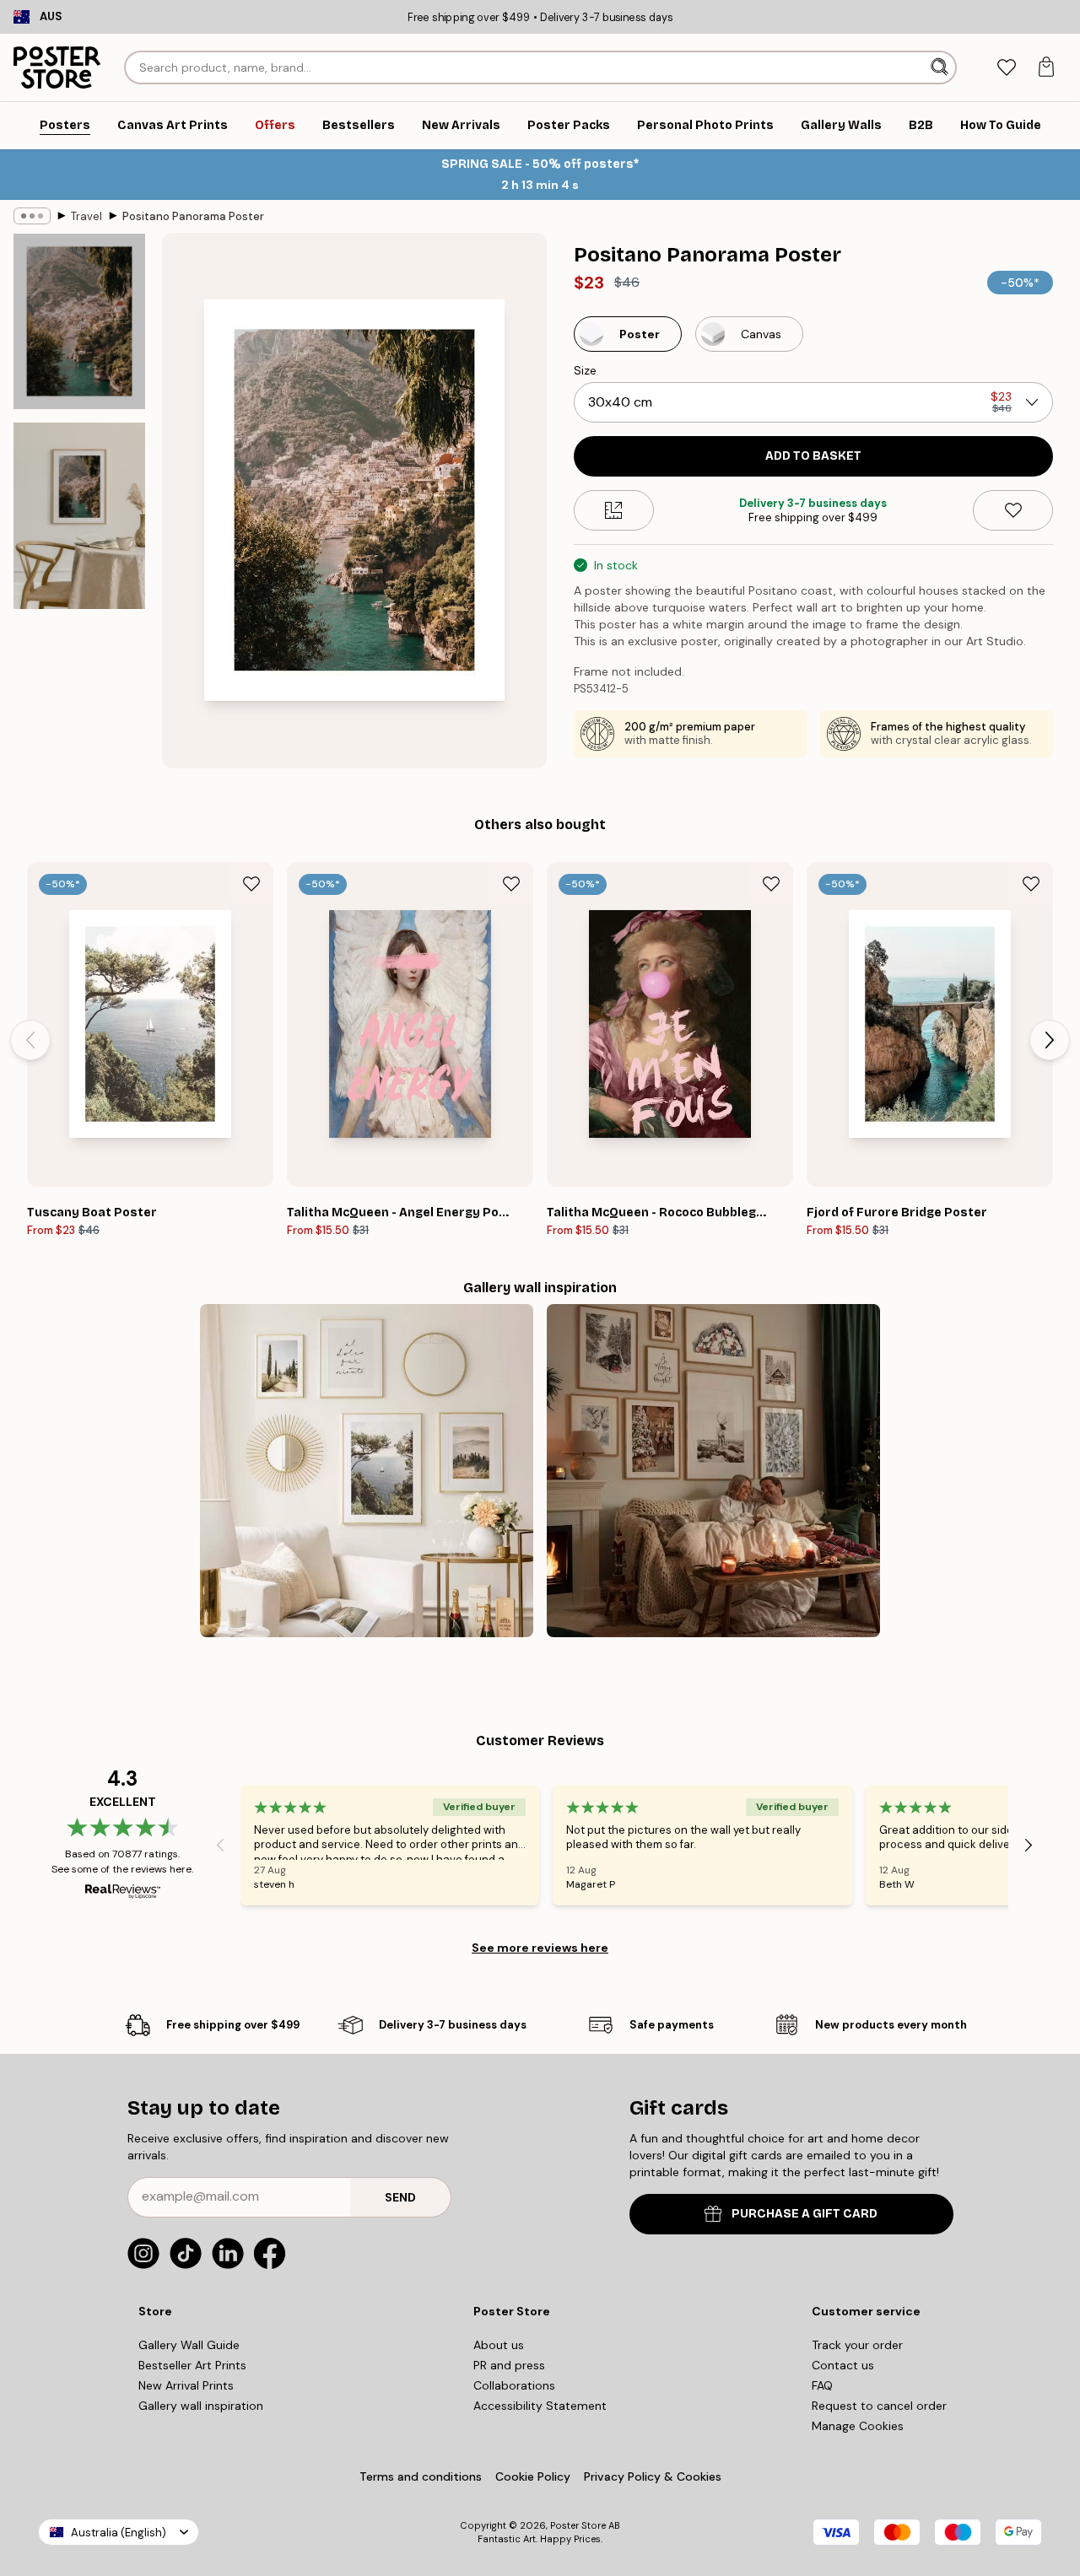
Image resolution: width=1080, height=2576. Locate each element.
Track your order (857, 2345)
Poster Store (578, 2525)
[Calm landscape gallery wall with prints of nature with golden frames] (367, 1471)
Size (585, 370)
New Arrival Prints (186, 2385)
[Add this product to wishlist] (1013, 510)
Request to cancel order (879, 2406)
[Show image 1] (79, 321)
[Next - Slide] (1050, 1040)
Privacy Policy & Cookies (653, 2476)
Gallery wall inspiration (201, 2406)
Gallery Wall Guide (189, 2345)
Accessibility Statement (540, 2406)
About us (499, 2345)
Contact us (843, 2365)
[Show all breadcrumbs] (32, 216)
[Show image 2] (79, 516)
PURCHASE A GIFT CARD (805, 2214)
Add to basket (813, 456)
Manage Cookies (858, 2426)
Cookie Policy (533, 2476)
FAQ (822, 2385)
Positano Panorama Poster (193, 216)
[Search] (941, 67)
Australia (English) (119, 2533)
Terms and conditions (421, 2476)
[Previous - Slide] (30, 1040)
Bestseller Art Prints (192, 2365)
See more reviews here (540, 1948)
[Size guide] (614, 510)
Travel (86, 216)
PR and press (509, 2365)
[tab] (1006, 68)
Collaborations (514, 2385)
